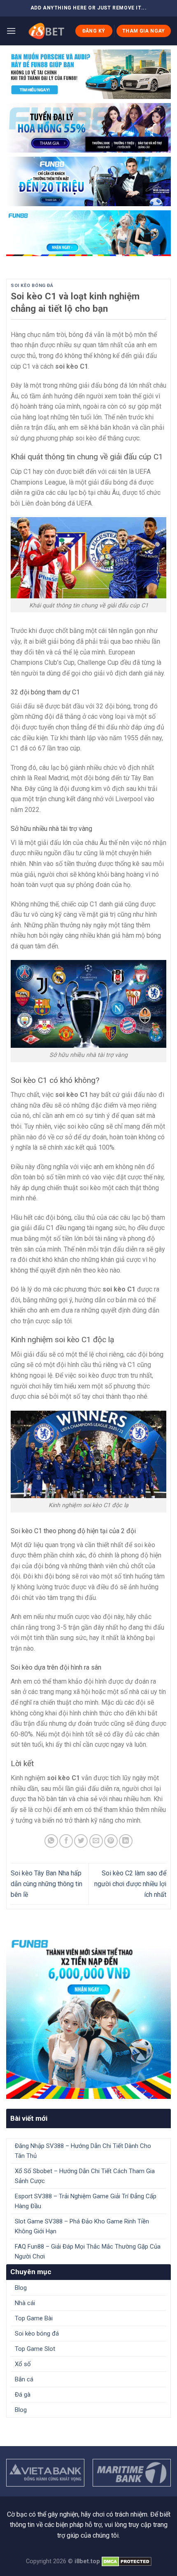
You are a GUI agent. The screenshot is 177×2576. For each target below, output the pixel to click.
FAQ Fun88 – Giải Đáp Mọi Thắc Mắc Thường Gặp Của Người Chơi (88, 2251)
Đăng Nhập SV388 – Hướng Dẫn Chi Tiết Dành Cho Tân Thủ (83, 2151)
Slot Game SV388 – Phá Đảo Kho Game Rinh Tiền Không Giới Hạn (82, 2226)
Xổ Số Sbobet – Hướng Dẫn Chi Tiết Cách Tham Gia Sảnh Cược (85, 2176)
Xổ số (23, 2364)
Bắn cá (24, 2379)
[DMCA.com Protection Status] (127, 2561)
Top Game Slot (35, 2349)
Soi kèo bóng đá (32, 286)
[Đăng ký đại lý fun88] (88, 74)
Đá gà (23, 2395)
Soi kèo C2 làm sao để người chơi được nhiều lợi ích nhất (130, 1884)
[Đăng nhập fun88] (88, 233)
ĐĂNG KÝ (94, 31)
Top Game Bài (34, 2318)
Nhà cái (25, 2303)
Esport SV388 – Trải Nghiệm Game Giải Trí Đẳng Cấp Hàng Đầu (86, 2201)
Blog (21, 2288)
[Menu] (11, 31)
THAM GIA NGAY (144, 31)
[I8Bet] (45, 31)
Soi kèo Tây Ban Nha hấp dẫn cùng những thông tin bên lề (47, 1884)
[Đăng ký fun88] (88, 2016)
